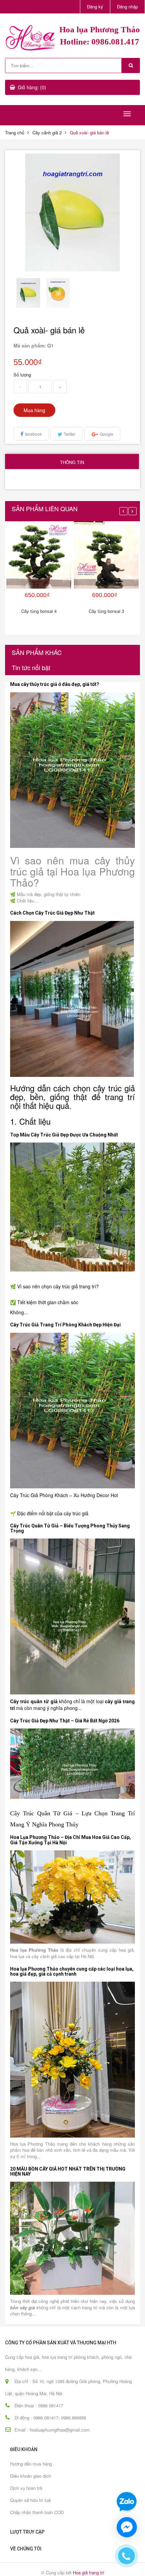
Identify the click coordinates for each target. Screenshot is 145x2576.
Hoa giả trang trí (89, 2572)
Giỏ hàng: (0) (32, 87)
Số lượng (22, 375)
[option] (28, 293)
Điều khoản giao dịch (31, 2476)
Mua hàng (34, 410)
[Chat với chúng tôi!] (127, 2527)
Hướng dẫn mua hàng (31, 2464)
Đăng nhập (127, 7)
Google (107, 434)
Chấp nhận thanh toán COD (37, 2512)
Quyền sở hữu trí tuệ (30, 2500)
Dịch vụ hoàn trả (26, 2488)
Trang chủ (15, 133)
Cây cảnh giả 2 (47, 133)
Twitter (70, 434)
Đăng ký (95, 7)
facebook (33, 434)
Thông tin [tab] (72, 462)
